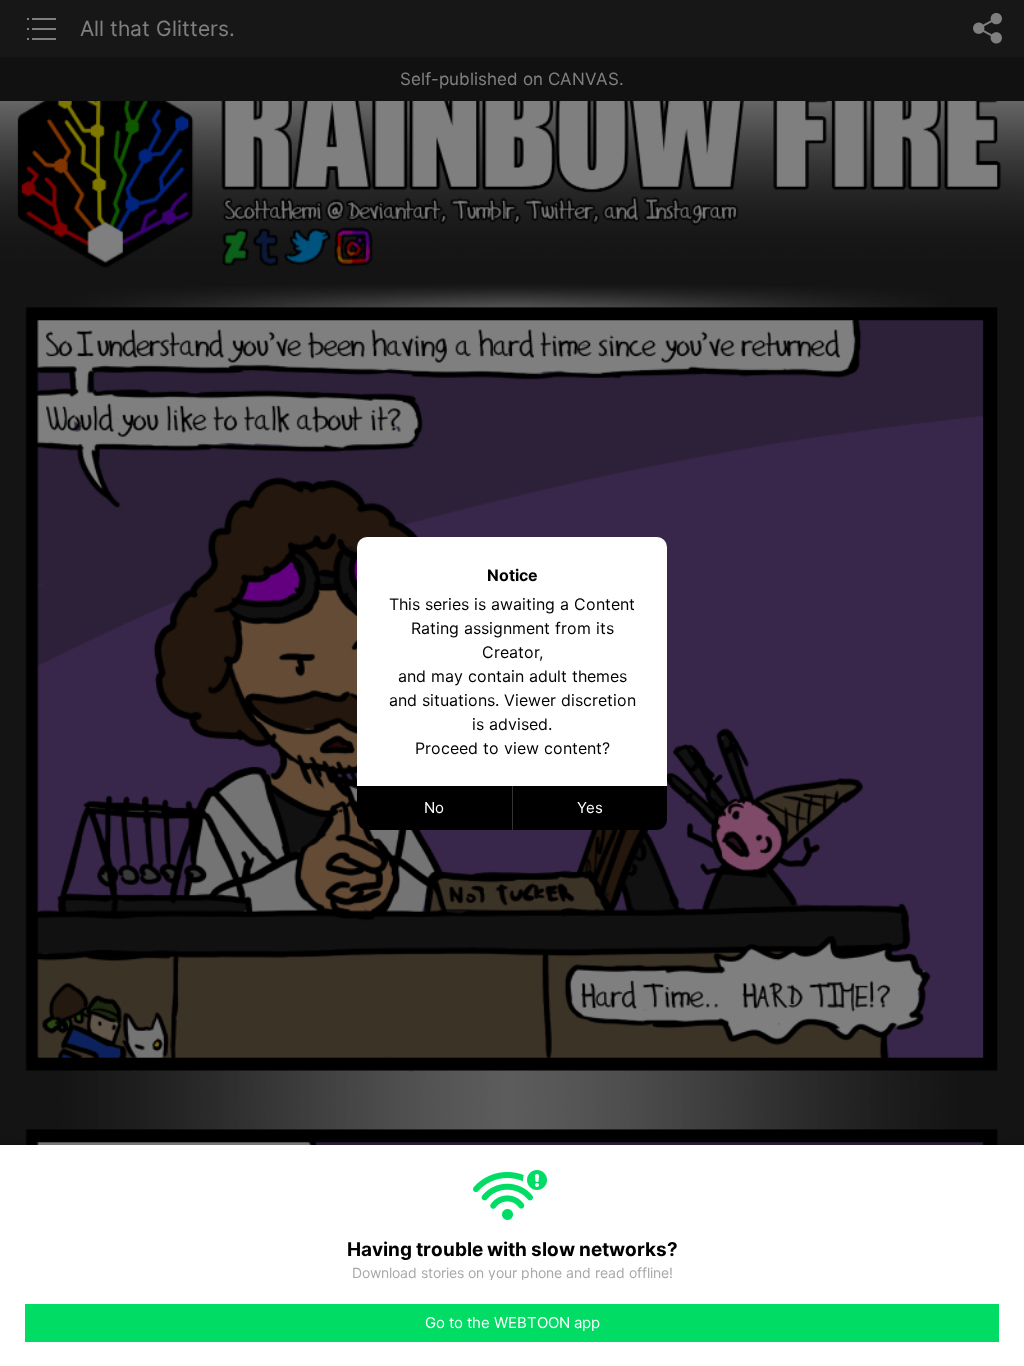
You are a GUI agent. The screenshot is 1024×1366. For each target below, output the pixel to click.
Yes (590, 807)
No (434, 807)
